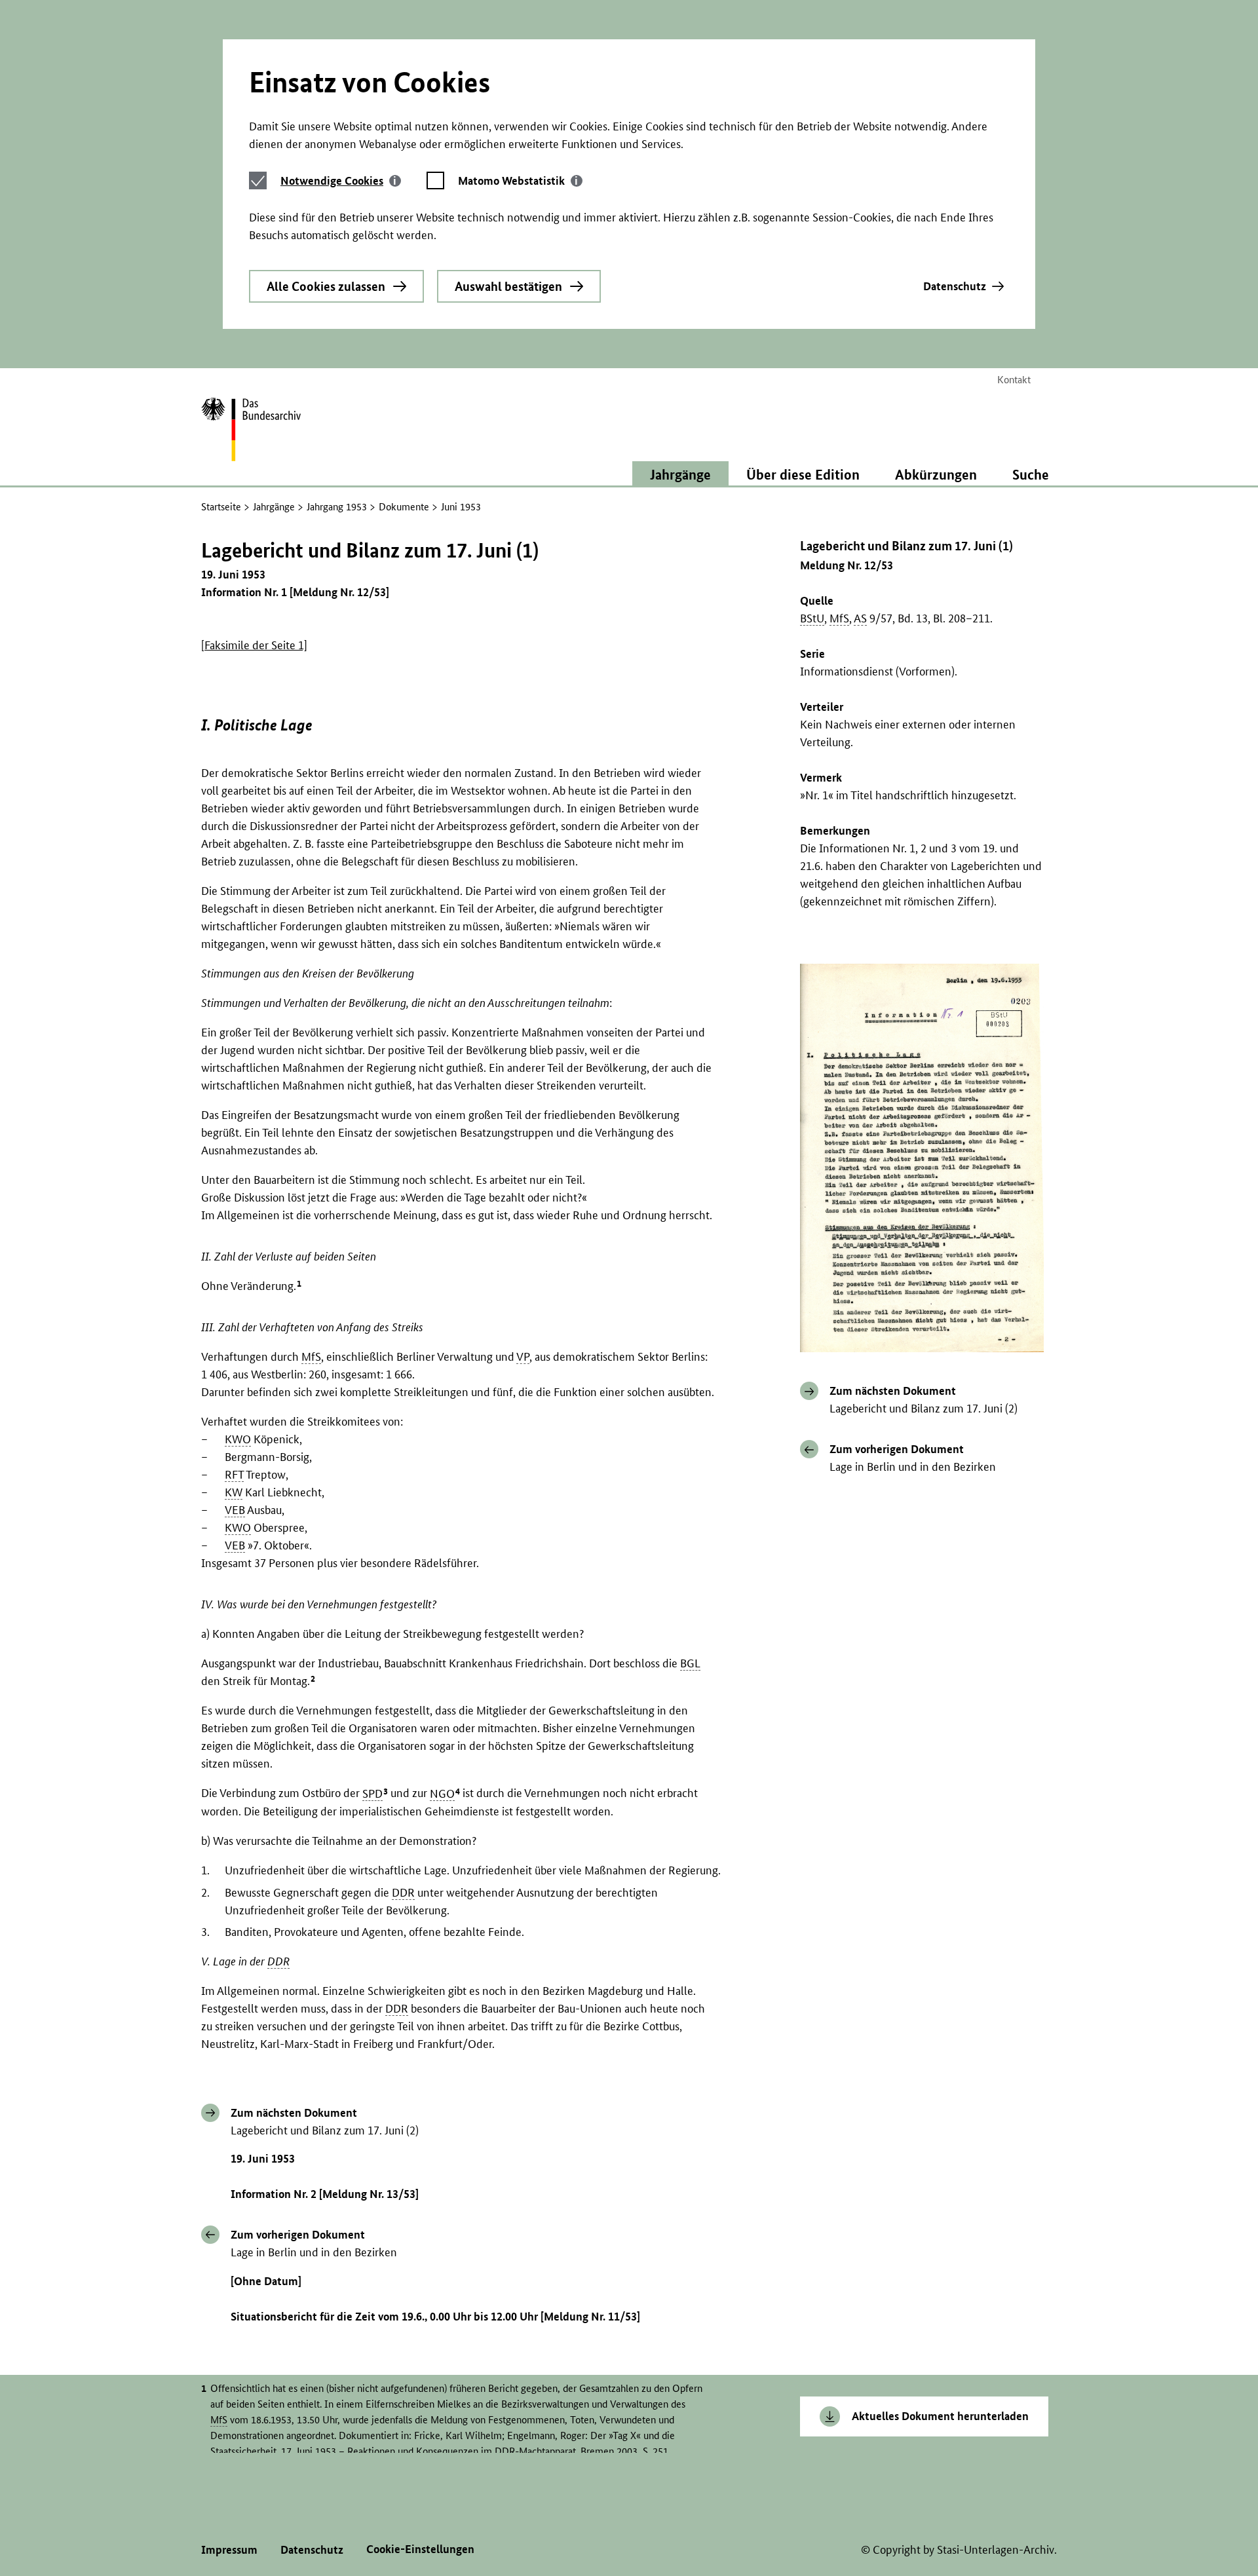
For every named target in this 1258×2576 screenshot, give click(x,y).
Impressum (229, 2549)
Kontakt (1014, 380)
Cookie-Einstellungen (420, 2549)
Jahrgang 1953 (337, 507)
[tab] (341, 180)
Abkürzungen (936, 474)
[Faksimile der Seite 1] (254, 645)
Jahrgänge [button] (680, 474)
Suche (1031, 474)
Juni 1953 (461, 507)
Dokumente (404, 507)
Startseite (221, 507)
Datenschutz (955, 286)
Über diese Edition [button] (803, 474)
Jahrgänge (274, 507)
